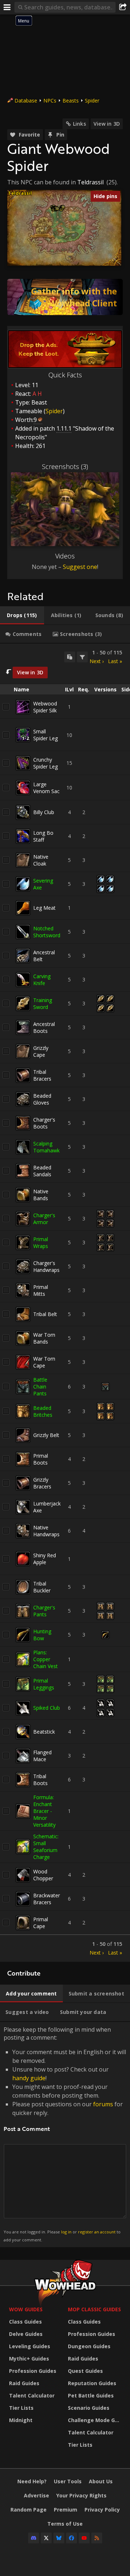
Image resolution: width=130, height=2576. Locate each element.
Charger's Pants (44, 1611)
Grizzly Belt (46, 1435)
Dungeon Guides (89, 2346)
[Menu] (7, 7)
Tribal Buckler (42, 1587)
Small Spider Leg (45, 735)
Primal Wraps (41, 1243)
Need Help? (32, 2481)
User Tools (68, 2481)
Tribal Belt (45, 1314)
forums (103, 2104)
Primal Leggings (44, 1684)
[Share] (123, 7)
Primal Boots (41, 1459)
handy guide (29, 2078)
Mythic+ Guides (29, 2359)
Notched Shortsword (47, 932)
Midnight (21, 2420)
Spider (92, 100)
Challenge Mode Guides (96, 2420)
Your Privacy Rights (81, 2495)
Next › (97, 661)
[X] (46, 2538)
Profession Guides (33, 2371)
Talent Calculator (32, 2395)
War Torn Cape (44, 1362)
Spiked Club (47, 1708)
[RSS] (97, 2538)
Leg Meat (44, 908)
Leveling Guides (30, 2346)
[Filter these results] (82, 657)
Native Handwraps (46, 1531)
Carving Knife (42, 980)
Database (26, 100)
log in (66, 2232)
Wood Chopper (43, 1875)
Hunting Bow (42, 1635)
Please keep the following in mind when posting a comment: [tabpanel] (65, 2134)
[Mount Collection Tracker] (65, 297)
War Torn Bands (44, 1338)
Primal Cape (41, 1923)
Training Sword (43, 1004)
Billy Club (44, 812)
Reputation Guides (92, 2383)
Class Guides (25, 2322)
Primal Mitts (41, 1290)
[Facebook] (71, 2538)
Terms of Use (65, 2524)
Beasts (71, 100)
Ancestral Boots (44, 1027)
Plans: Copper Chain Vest (45, 1659)
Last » (115, 661)
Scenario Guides (89, 2408)
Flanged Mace (42, 1756)
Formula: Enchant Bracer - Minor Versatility (44, 1811)
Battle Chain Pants (40, 1387)
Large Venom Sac (46, 788)
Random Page (29, 2510)
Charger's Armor (44, 1219)
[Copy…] (70, 657)
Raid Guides (24, 2383)
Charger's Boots (44, 1123)
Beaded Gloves (42, 1099)
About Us (101, 2481)
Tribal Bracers (42, 1075)
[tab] (22, 615)
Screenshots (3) (65, 466)
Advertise (36, 2495)
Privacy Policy (102, 2510)
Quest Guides (85, 2371)
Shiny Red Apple (45, 1559)
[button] (57, 209)
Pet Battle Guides (91, 2395)
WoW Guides (26, 2309)
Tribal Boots (40, 1780)
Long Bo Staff (43, 836)
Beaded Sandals (42, 1171)
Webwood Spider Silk (45, 707)
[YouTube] (84, 2538)
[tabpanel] (65, 1303)
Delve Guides (26, 2334)
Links (79, 124)
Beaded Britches (43, 1411)
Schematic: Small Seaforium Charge (46, 1847)
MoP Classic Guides (94, 2309)
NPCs (50, 100)
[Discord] (34, 2538)
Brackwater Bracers (47, 1899)
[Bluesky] (59, 2538)
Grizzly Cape (41, 1051)
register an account (97, 2232)
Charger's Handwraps (46, 1266)
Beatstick (44, 1732)
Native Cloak (41, 860)
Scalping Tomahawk (46, 1147)
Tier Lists (21, 2408)
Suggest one (80, 567)
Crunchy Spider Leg (45, 763)
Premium (66, 2510)
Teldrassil (90, 182)
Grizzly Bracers (42, 1483)
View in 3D (107, 124)
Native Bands (41, 1195)
